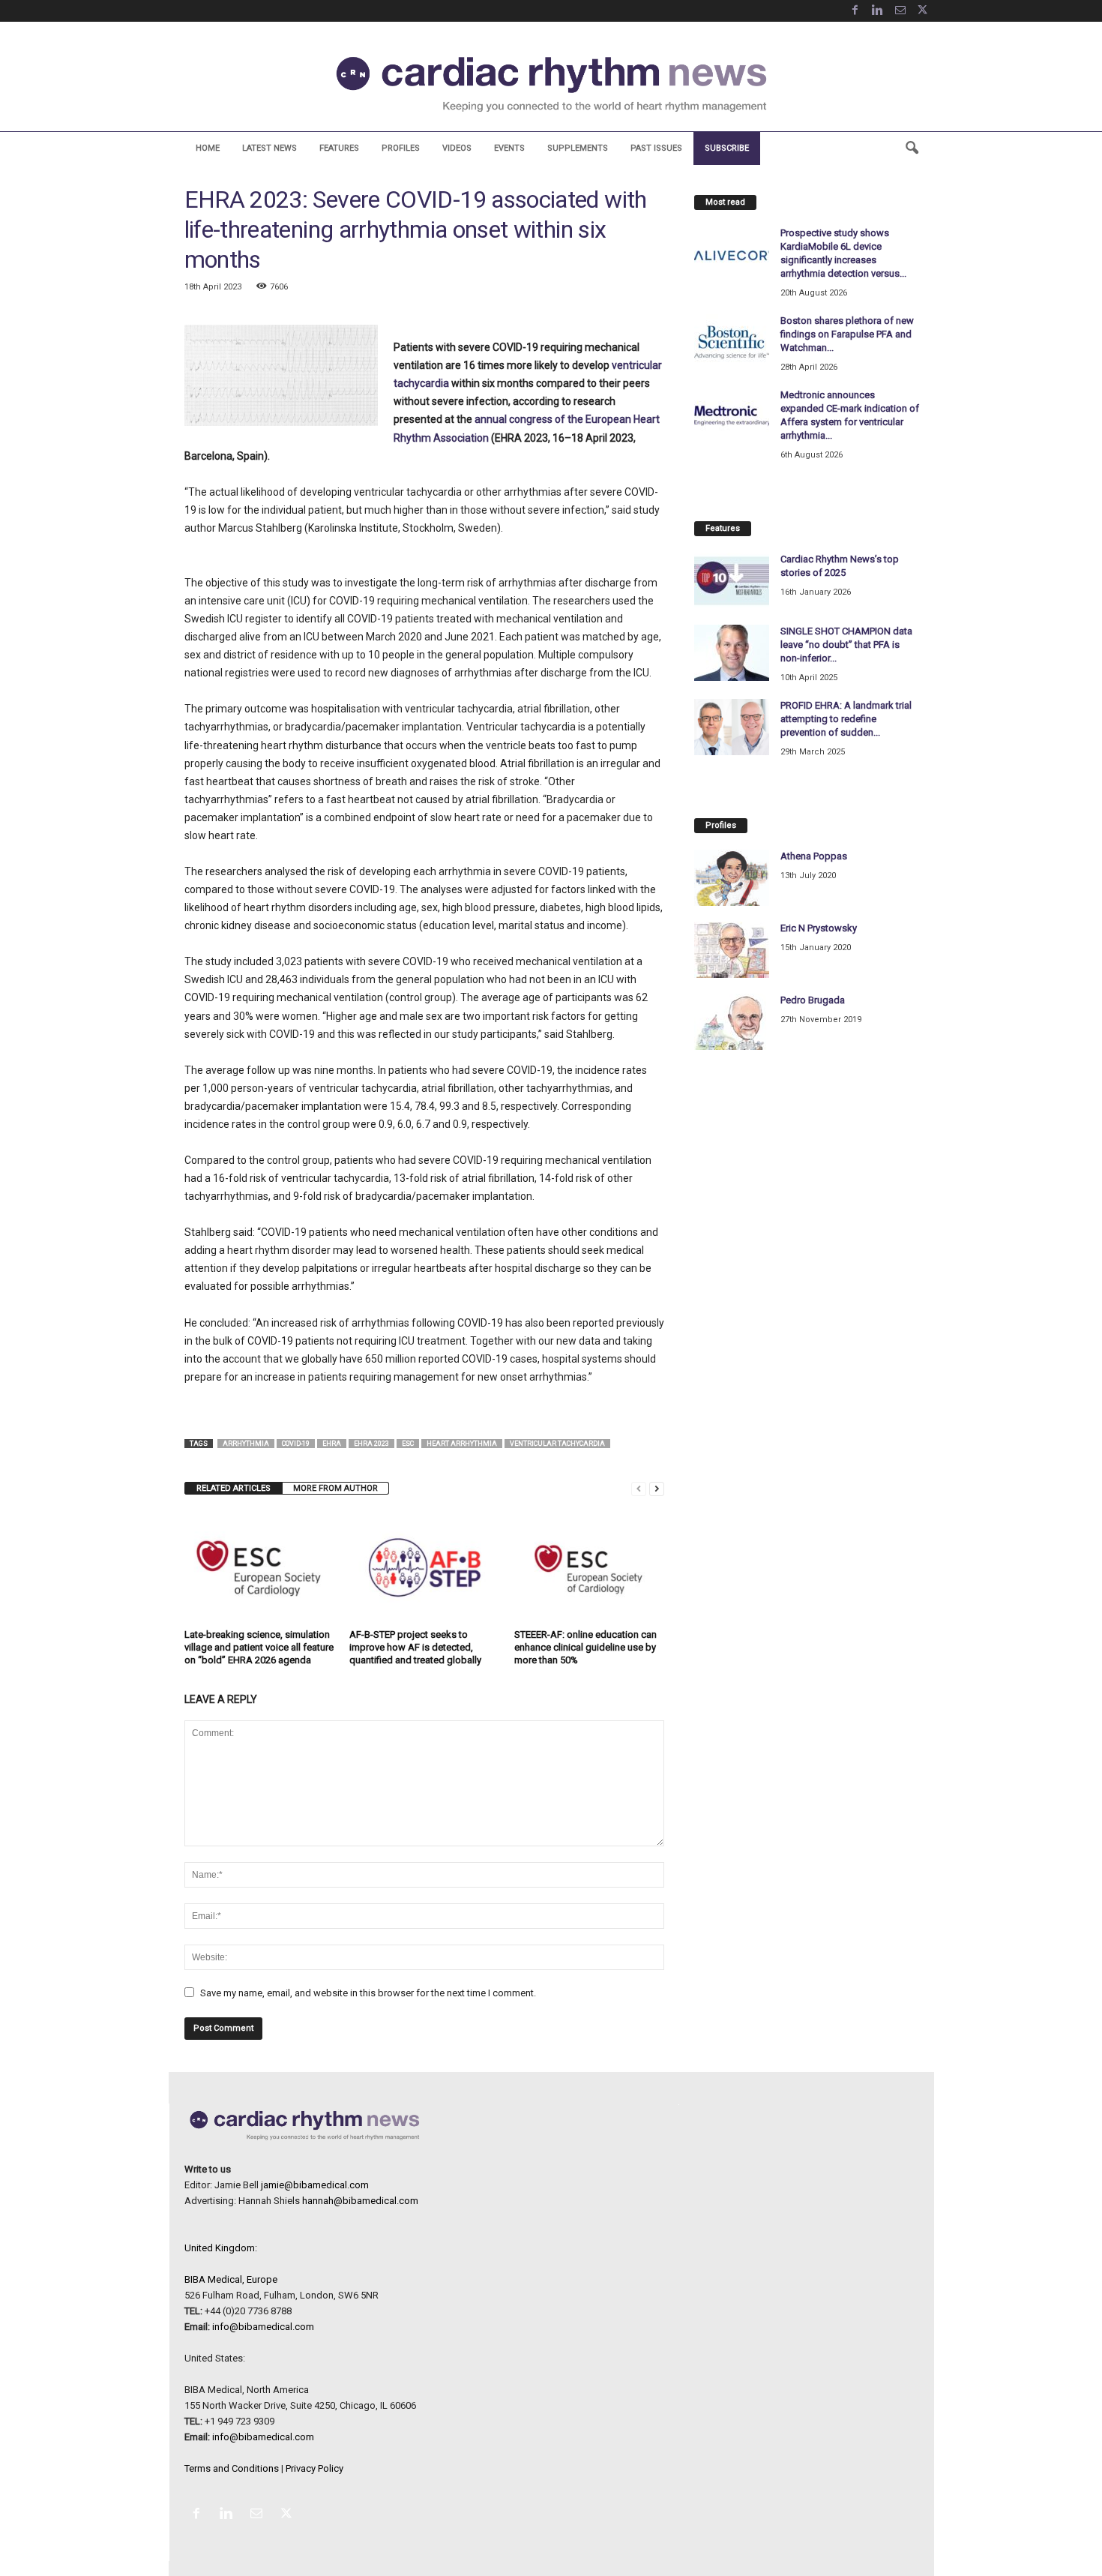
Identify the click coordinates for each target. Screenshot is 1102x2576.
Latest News (270, 148)
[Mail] (900, 11)
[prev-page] (639, 1488)
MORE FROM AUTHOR (335, 1488)
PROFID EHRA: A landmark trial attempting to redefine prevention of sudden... (846, 719)
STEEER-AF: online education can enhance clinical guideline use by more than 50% (585, 1647)
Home (208, 148)
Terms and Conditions (232, 2468)
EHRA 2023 (371, 1444)
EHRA (332, 1444)
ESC (408, 1444)
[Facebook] (855, 11)
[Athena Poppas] (732, 878)
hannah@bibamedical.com (360, 2201)
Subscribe (727, 148)
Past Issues (656, 148)
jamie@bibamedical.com (315, 2185)
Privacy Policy (314, 2468)
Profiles (401, 148)
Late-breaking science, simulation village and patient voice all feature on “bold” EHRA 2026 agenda (259, 1647)
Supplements (578, 148)
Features (339, 148)
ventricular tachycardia (557, 1444)
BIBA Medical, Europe (231, 2279)
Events (509, 148)
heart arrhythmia (462, 1444)
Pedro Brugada (813, 1000)
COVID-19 (296, 1444)
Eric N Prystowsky (819, 928)
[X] (923, 11)
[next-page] (657, 1488)
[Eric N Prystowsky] (732, 950)
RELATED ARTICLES (234, 1488)
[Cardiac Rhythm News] (551, 84)
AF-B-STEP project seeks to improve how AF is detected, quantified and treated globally (415, 1647)
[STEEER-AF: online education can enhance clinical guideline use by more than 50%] (589, 1567)
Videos (457, 148)
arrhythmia (246, 1444)
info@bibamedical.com (263, 2327)
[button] (912, 148)
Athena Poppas (814, 856)
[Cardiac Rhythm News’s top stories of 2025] (732, 581)
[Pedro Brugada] (732, 1022)
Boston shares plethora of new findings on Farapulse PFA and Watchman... (847, 334)
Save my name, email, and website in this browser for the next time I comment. (368, 1993)
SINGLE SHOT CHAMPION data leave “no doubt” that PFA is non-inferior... (846, 645)
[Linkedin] (878, 11)
